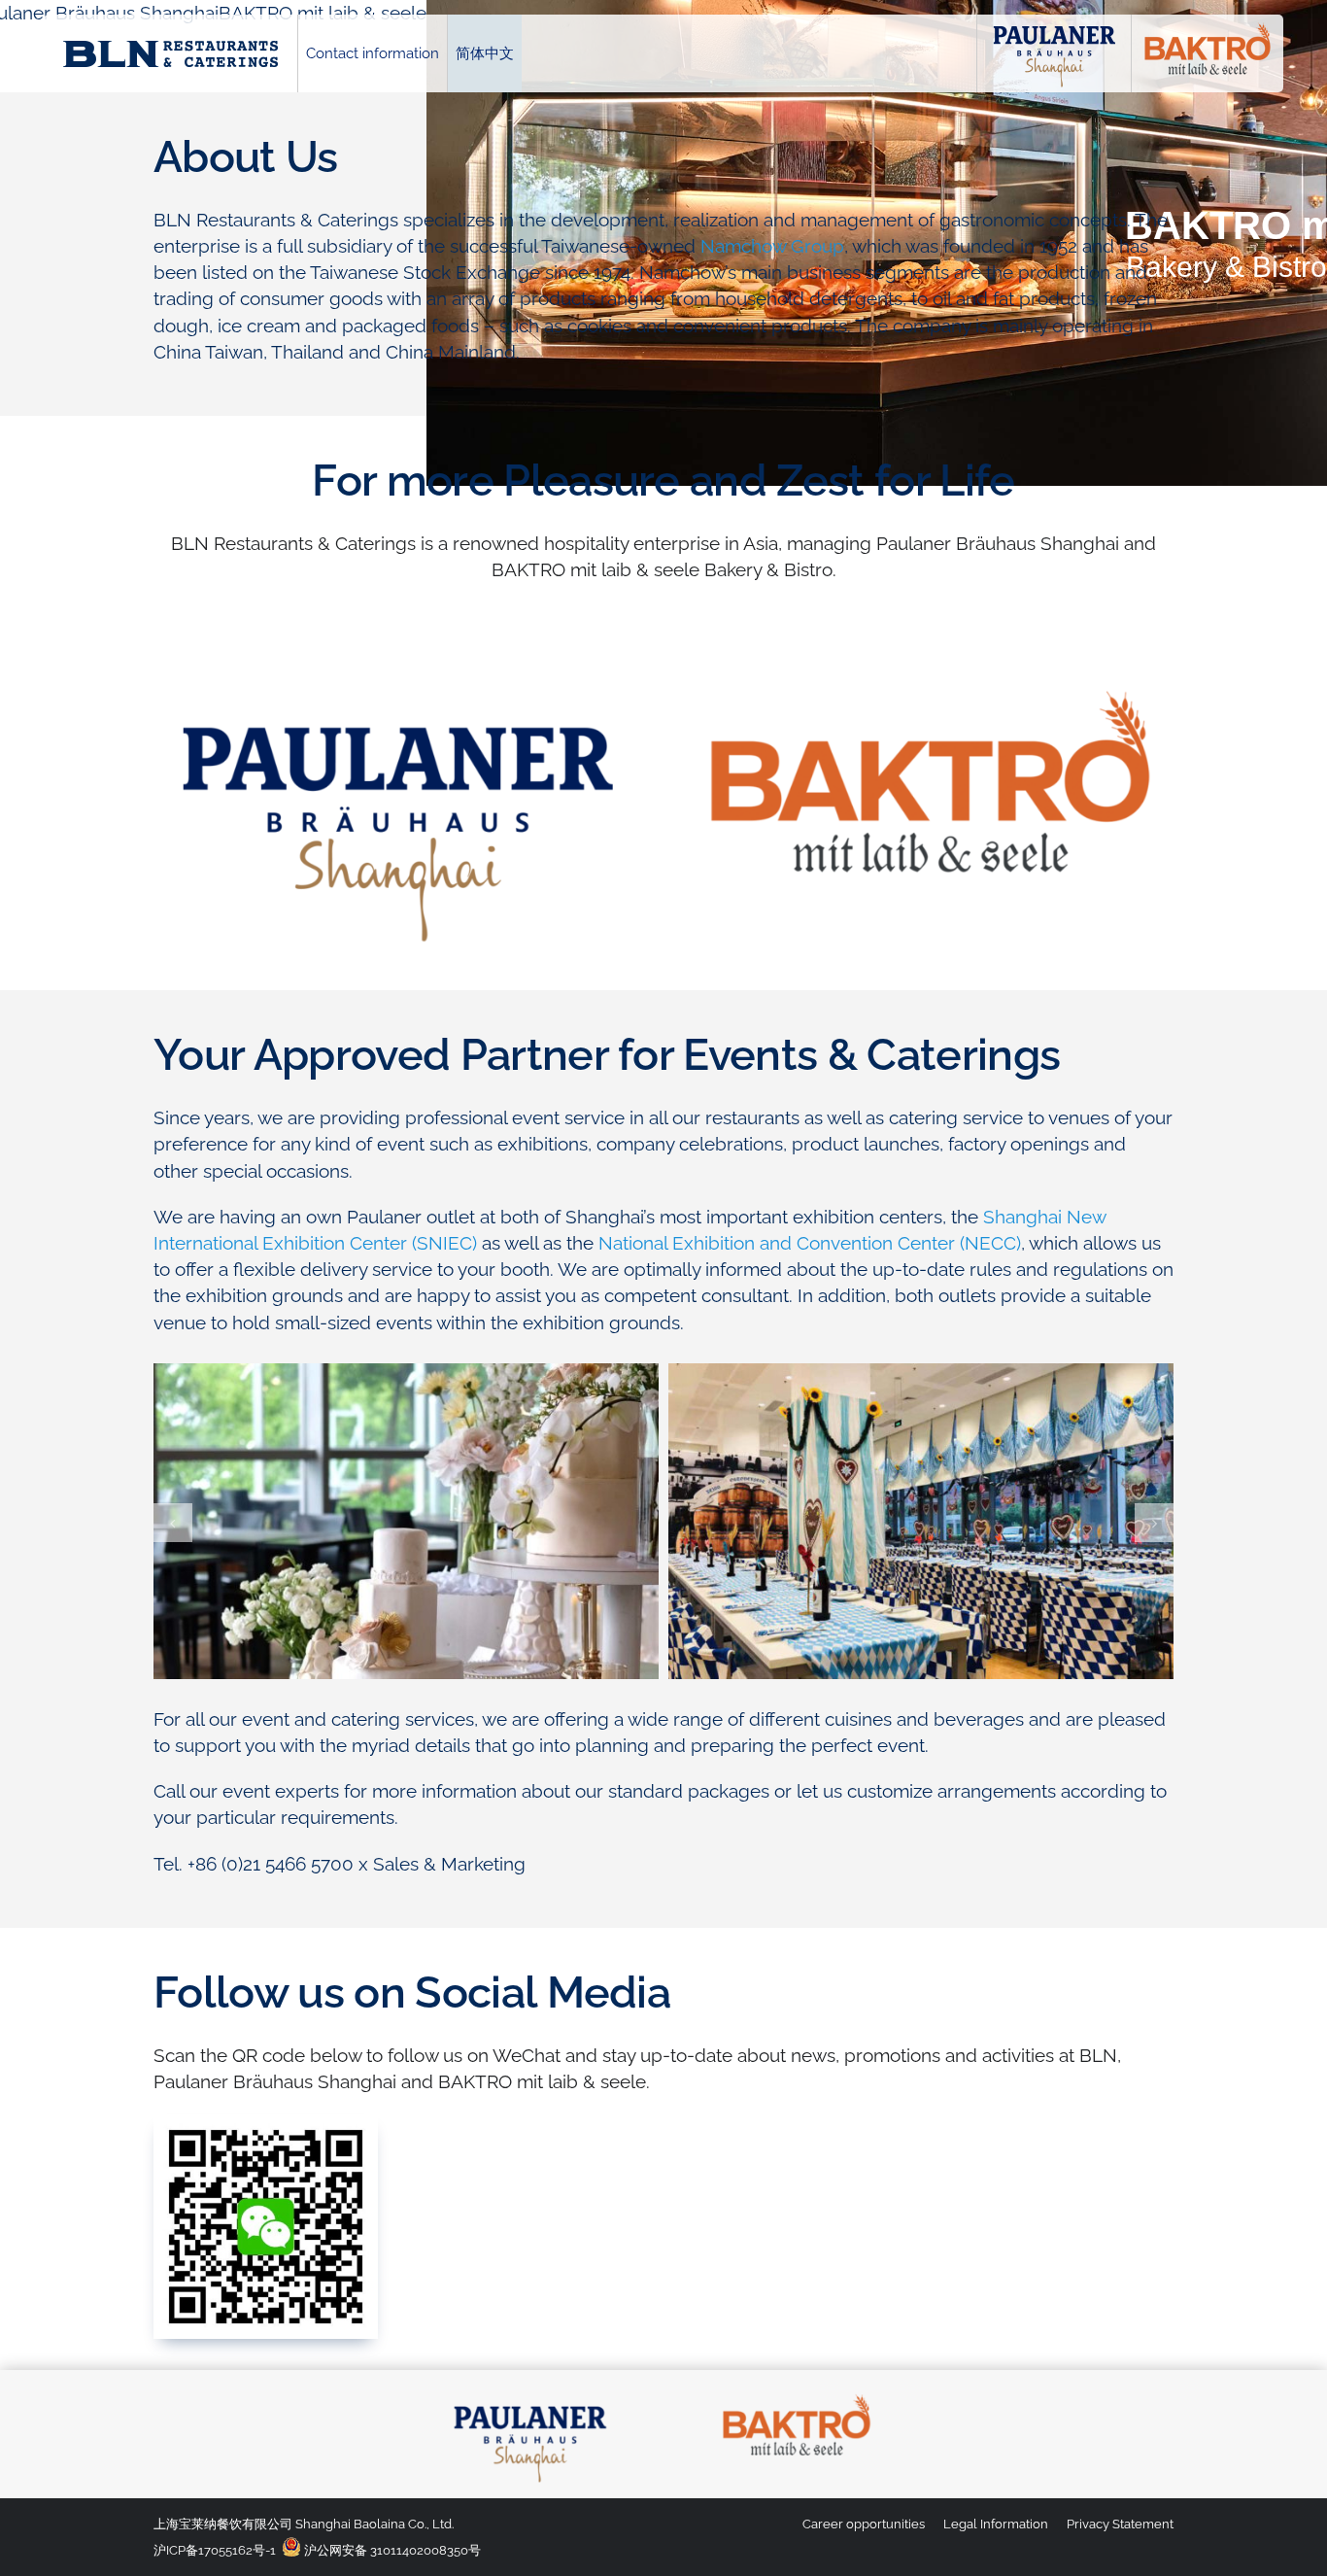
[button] (173, 1523)
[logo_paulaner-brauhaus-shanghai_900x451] (398, 673)
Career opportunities (864, 2524)
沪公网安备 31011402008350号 (391, 2550)
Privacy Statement (1120, 2524)
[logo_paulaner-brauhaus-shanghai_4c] (531, 2394)
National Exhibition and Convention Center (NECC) (810, 1243)
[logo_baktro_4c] (796, 2394)
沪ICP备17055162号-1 (215, 2550)
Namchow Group (772, 246)
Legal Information (996, 2524)
